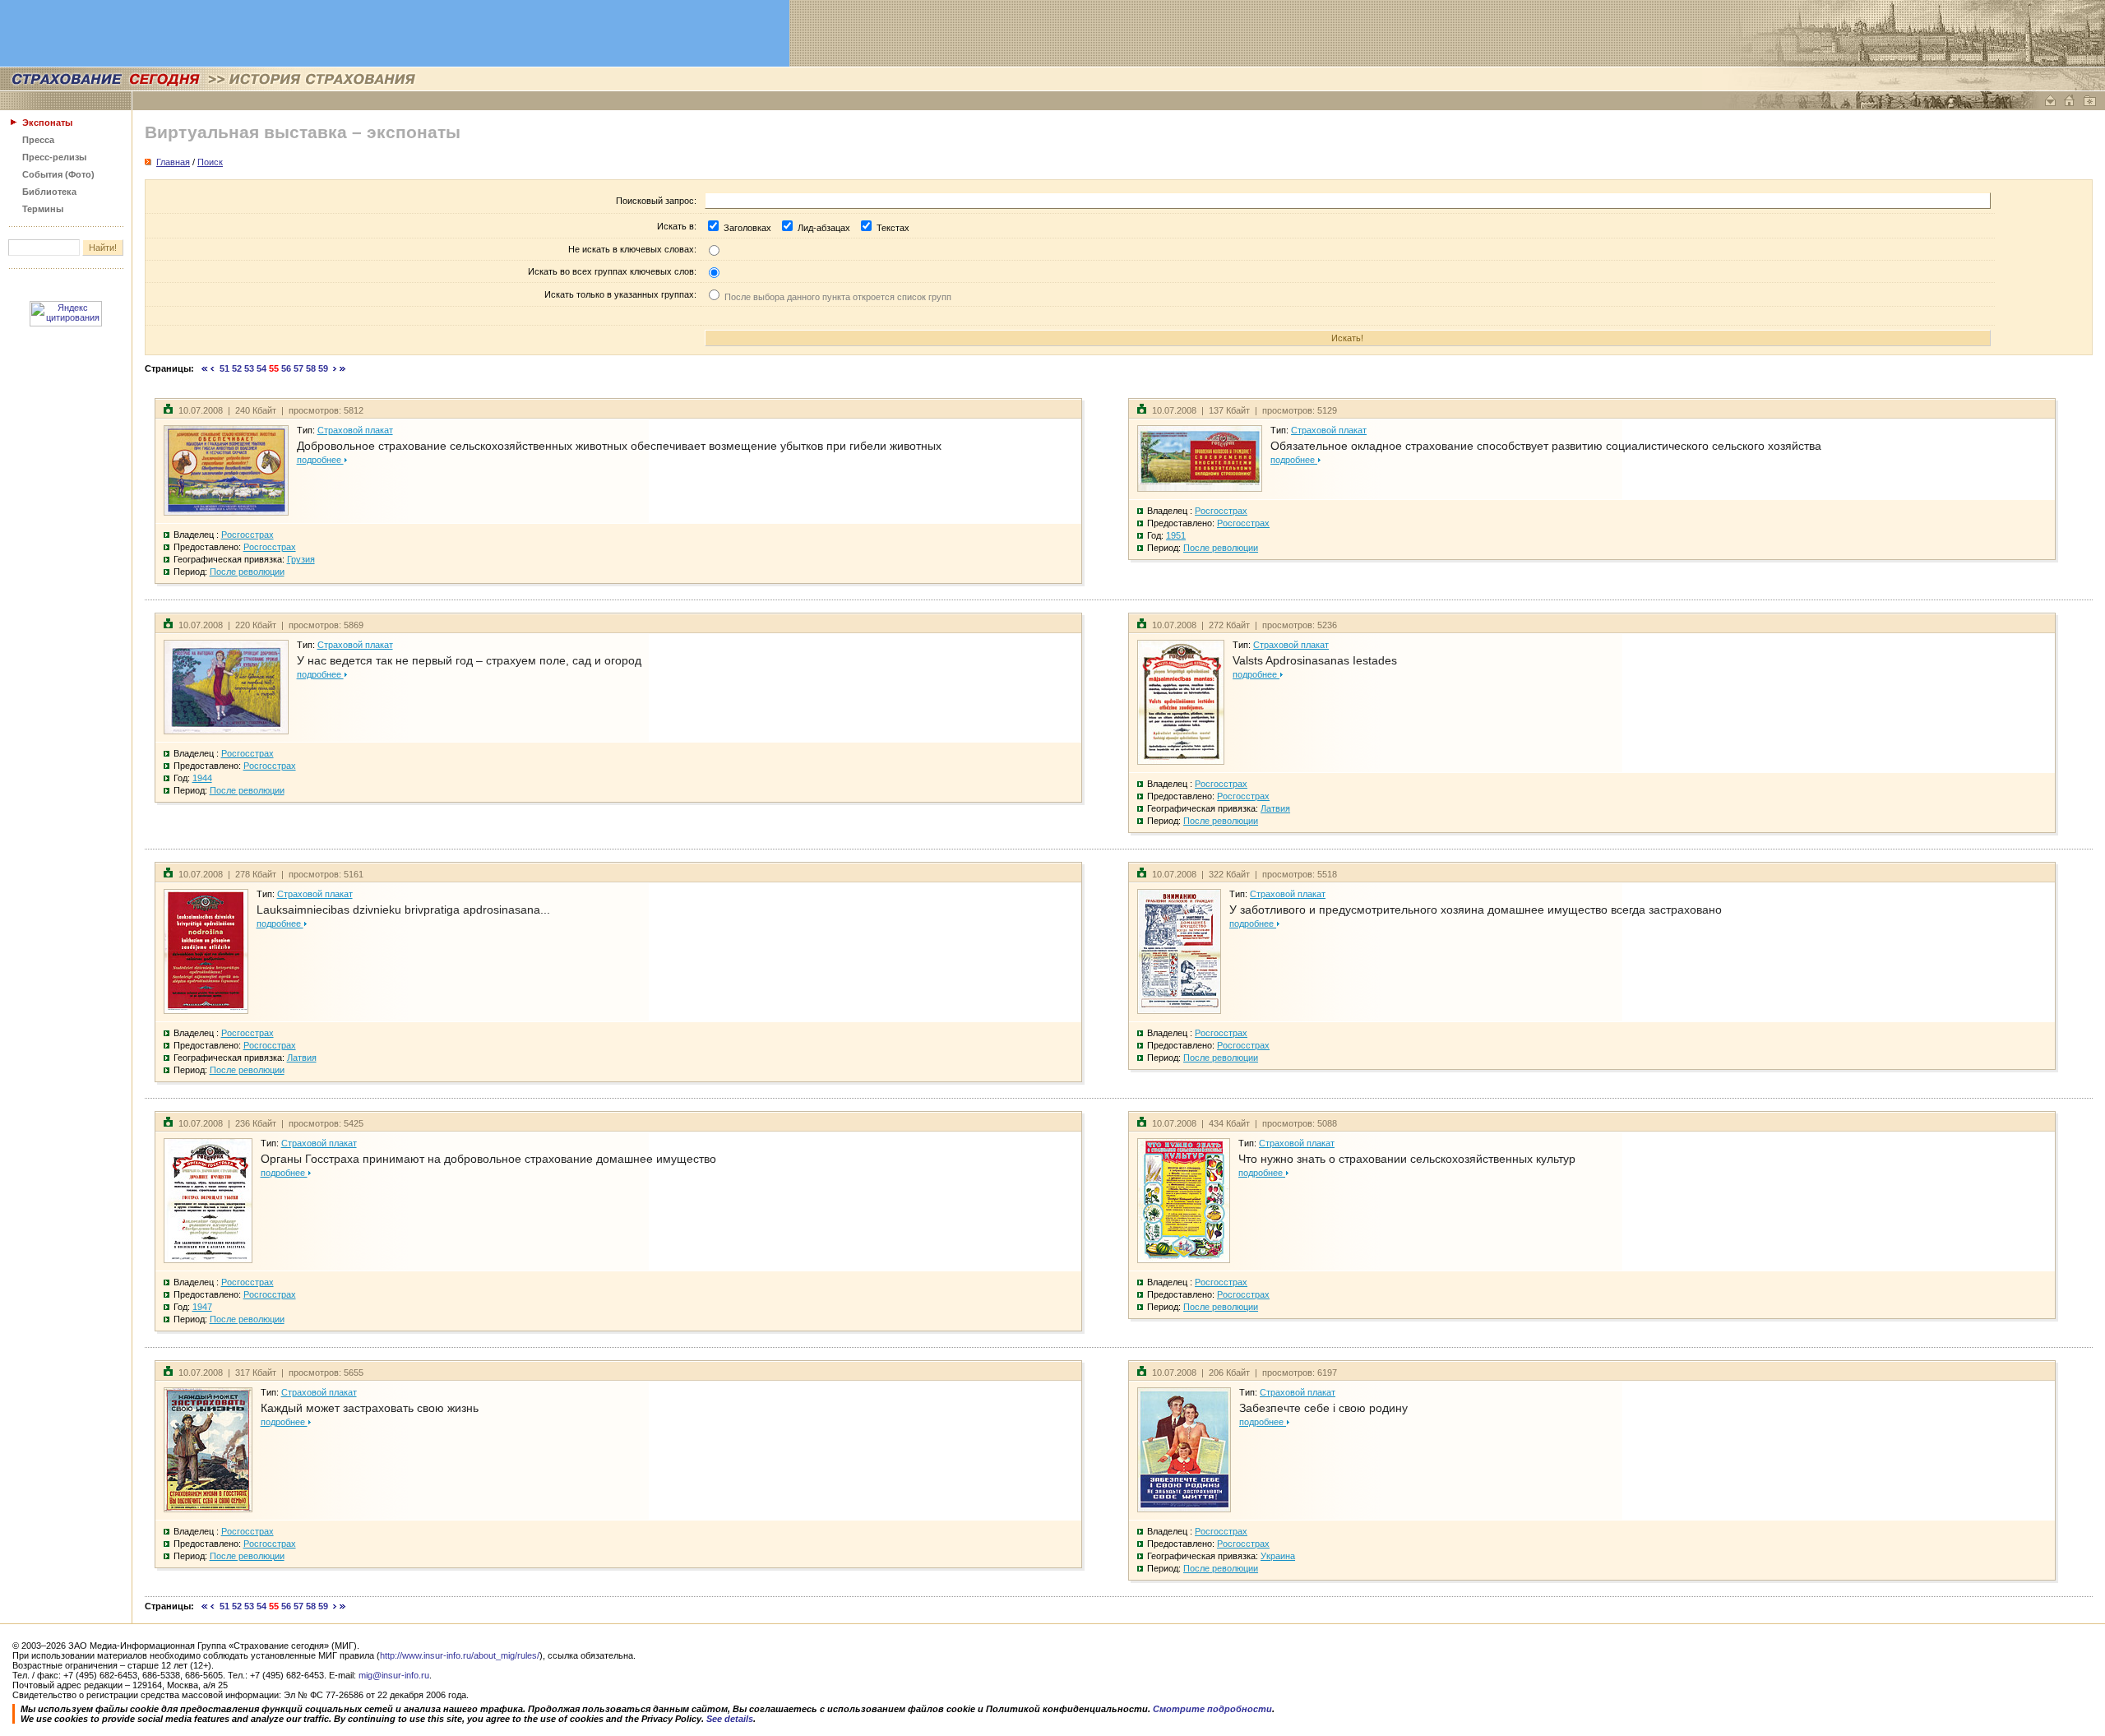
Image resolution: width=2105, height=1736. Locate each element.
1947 (202, 1307)
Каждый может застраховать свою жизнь (370, 1408)
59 (323, 368)
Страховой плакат (355, 430)
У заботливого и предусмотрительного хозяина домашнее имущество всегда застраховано (1476, 910)
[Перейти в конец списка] (343, 368)
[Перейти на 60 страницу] (335, 368)
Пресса (38, 140)
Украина (1278, 1556)
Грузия (301, 559)
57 (298, 368)
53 (249, 368)
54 (261, 368)
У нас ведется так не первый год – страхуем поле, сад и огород (469, 660)
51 (224, 368)
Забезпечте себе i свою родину (1323, 1408)
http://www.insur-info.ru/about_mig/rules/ (460, 1655)
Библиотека (49, 192)
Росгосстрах (248, 535)
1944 (202, 778)
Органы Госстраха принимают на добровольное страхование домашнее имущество (488, 1159)
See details (730, 1719)
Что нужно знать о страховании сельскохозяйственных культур (1407, 1159)
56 (286, 368)
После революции (247, 572)
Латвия (1275, 808)
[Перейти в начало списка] (205, 368)
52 (237, 368)
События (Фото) (58, 174)
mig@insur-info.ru (394, 1675)
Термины (43, 209)
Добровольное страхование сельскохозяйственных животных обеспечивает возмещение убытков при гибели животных (619, 446)
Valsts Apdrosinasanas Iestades (1315, 660)
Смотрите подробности (1212, 1709)
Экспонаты (47, 123)
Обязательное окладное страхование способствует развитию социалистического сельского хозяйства (1546, 446)
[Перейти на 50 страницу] (213, 368)
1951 (1176, 535)
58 (311, 368)
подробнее (320, 460)
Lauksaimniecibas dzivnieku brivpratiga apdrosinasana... (403, 910)
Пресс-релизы (54, 157)
